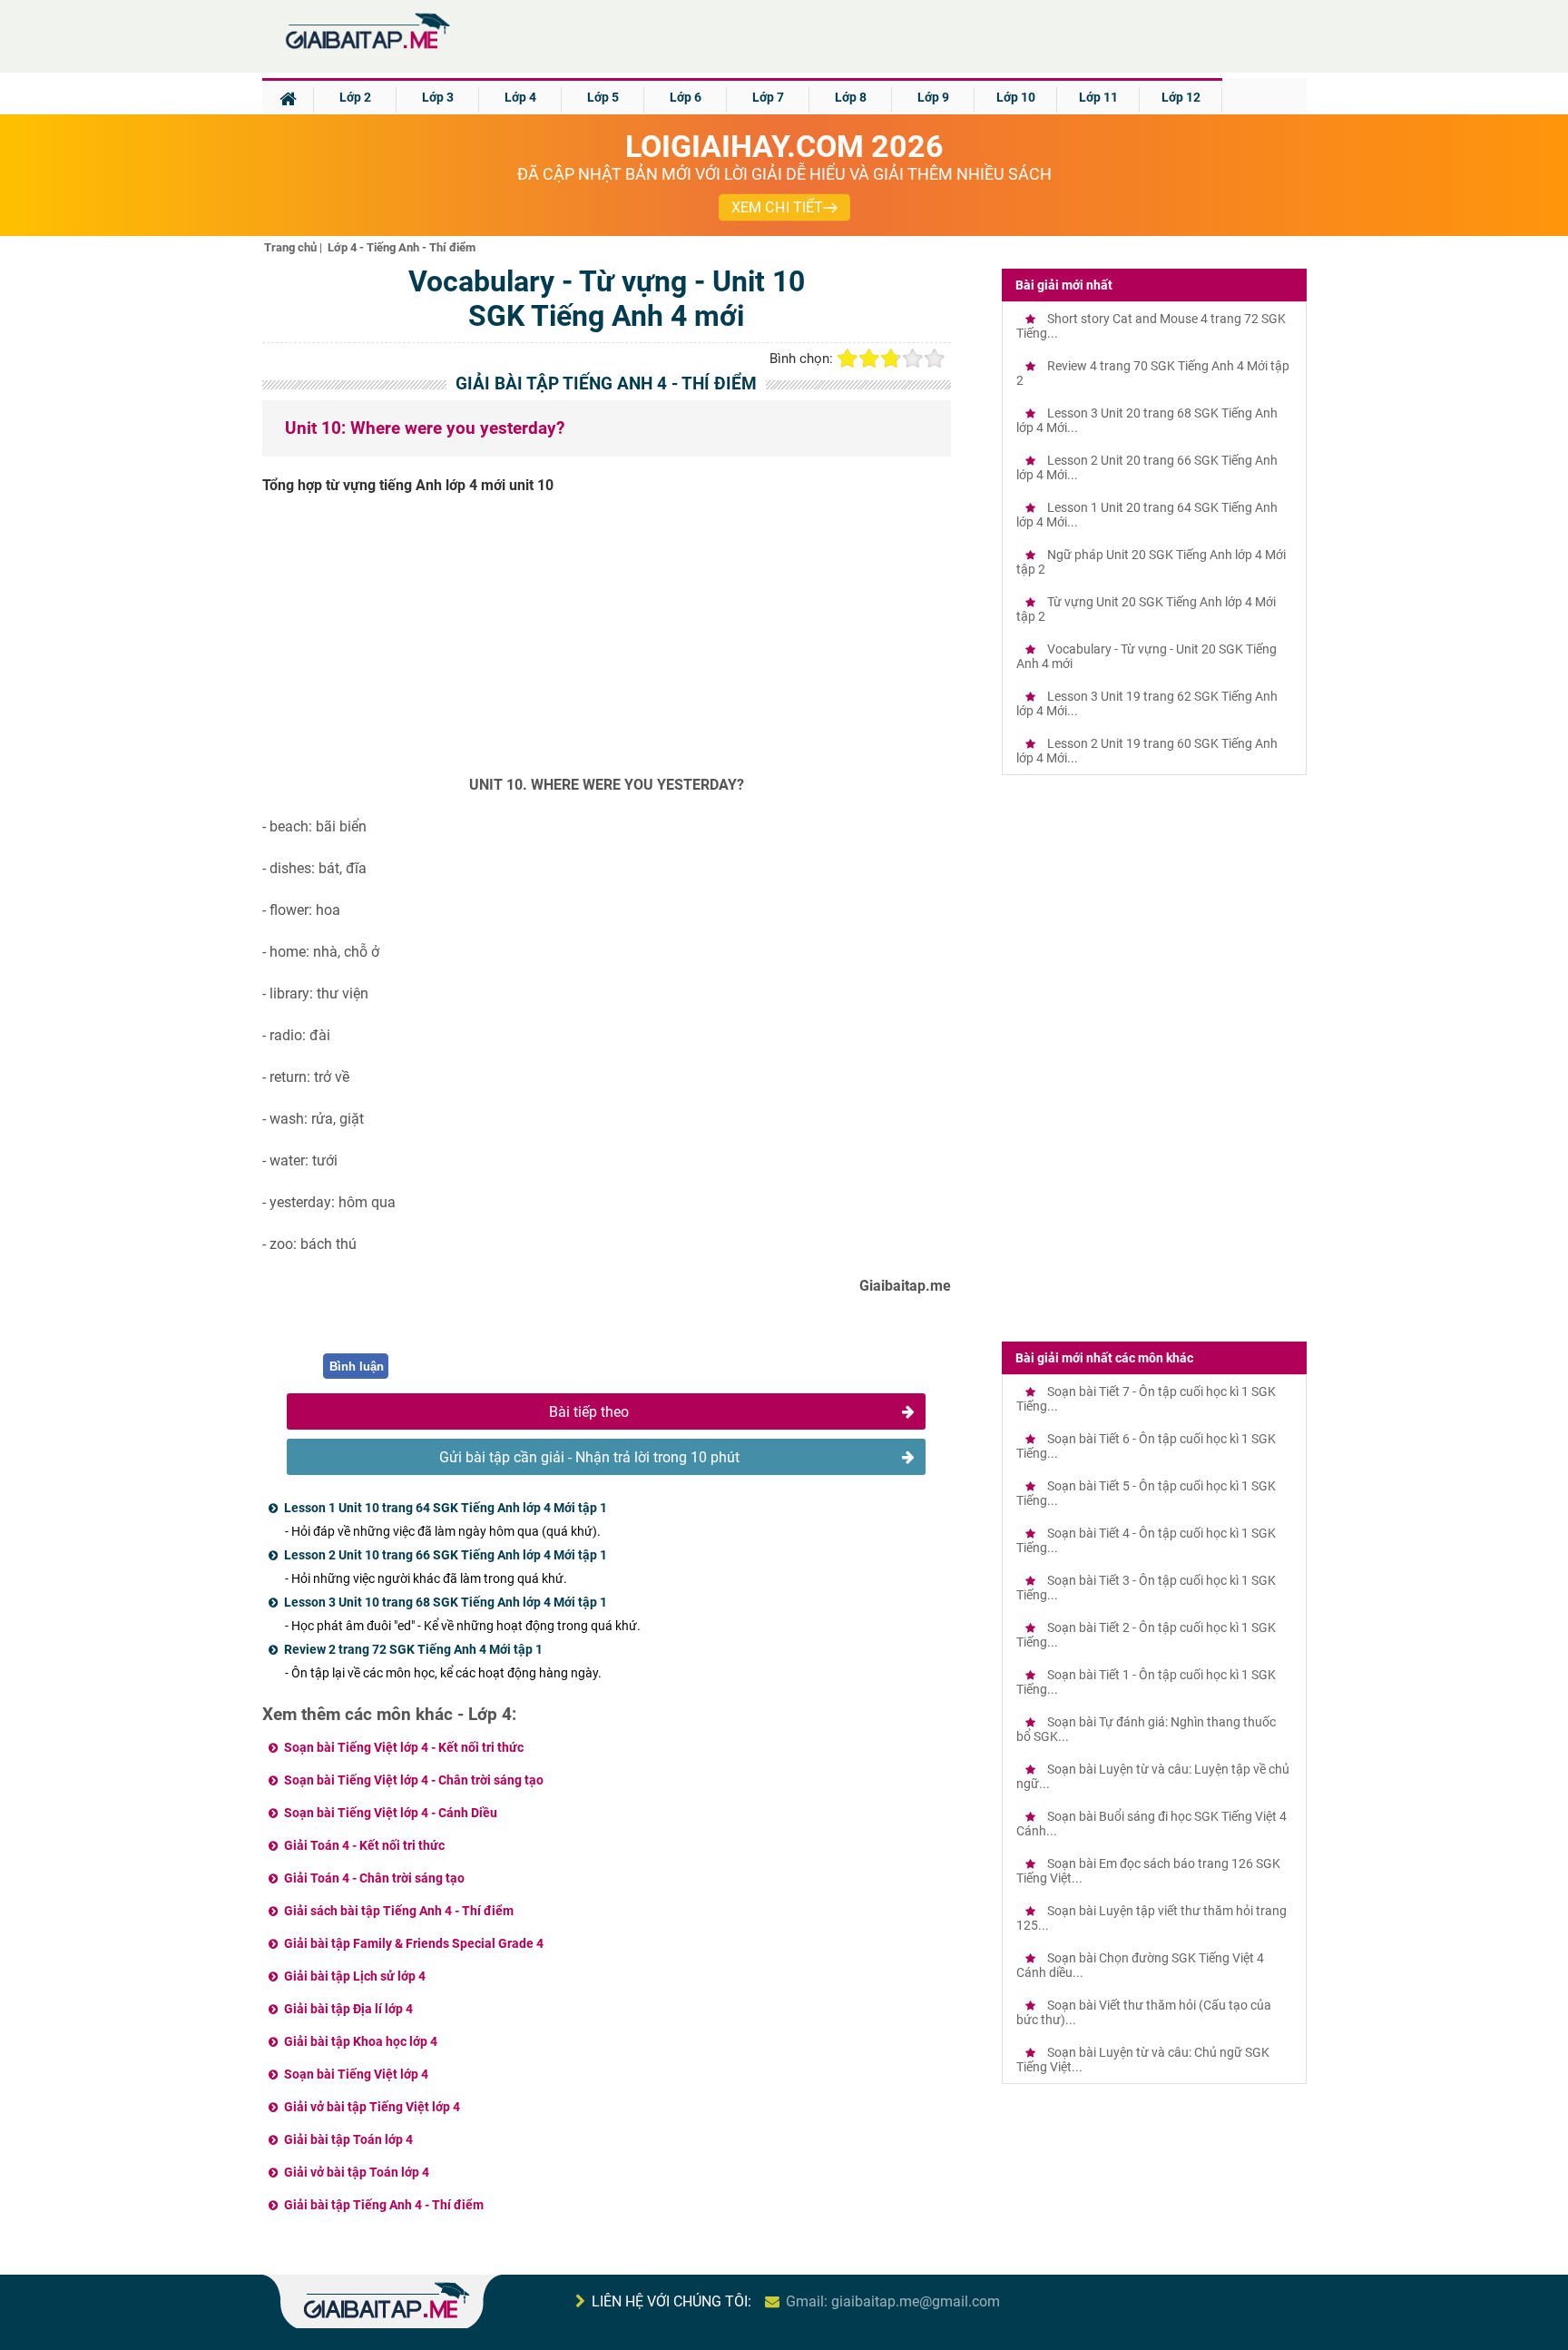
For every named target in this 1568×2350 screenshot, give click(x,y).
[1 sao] (848, 359)
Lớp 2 (355, 97)
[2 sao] (869, 359)
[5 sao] (935, 359)
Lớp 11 (1098, 97)
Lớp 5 (603, 97)
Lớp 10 (1016, 97)
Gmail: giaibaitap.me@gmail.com (893, 2301)
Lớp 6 (686, 97)
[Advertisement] (607, 642)
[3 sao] (891, 359)
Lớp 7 (768, 97)
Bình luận (357, 1367)
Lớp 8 (851, 97)
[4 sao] (913, 359)
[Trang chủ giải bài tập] (367, 49)
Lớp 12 (1181, 97)
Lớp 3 (438, 97)
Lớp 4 (520, 97)
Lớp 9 (933, 97)
